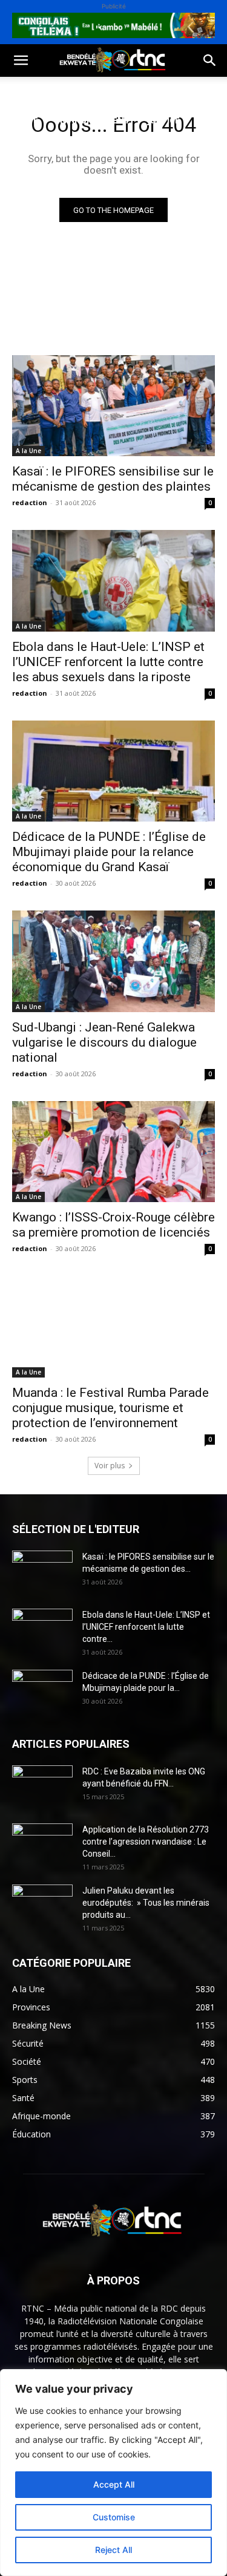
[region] (113, 2473)
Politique (32, 91)
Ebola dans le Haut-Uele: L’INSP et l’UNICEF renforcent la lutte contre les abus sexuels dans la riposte (108, 662)
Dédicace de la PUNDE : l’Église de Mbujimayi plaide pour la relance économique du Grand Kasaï (109, 852)
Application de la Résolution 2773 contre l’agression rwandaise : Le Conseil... (146, 1842)
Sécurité (30, 149)
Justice (163, 120)
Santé (24, 120)
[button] (21, 60)
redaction (30, 502)
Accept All (114, 2484)
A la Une (28, 451)
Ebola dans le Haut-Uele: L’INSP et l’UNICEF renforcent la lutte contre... (146, 1627)
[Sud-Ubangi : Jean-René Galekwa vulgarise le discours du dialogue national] (113, 961)
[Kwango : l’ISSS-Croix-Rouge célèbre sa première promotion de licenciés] (113, 1152)
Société (90, 91)
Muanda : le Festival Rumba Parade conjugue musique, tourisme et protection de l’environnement (110, 1408)
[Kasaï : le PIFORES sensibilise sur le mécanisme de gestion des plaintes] (113, 406)
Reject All (113, 2550)
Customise (114, 2517)
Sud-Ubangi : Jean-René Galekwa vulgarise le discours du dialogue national (104, 1042)
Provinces (33, 178)
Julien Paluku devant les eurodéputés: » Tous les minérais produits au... (146, 1903)
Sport (138, 91)
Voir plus (110, 1466)
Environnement (93, 120)
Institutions (97, 149)
